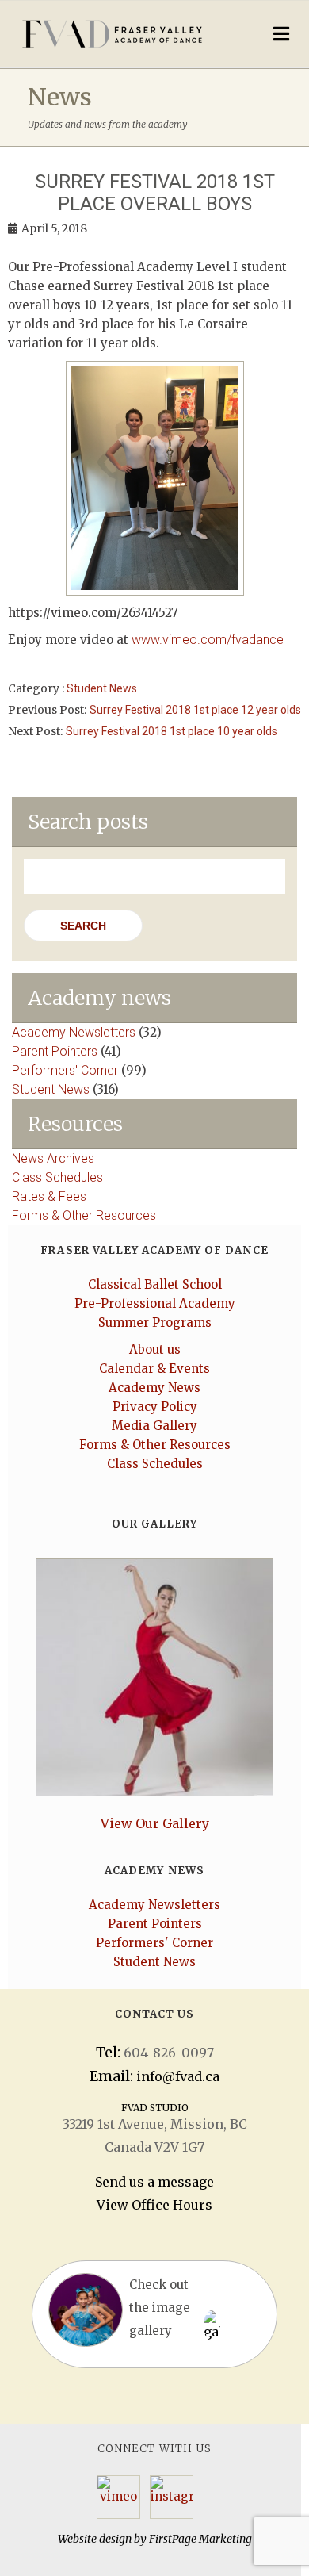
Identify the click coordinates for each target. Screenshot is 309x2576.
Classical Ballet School (155, 1284)
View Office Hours (154, 2205)
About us (155, 1349)
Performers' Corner (65, 1070)
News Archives (53, 1158)
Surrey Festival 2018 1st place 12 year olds (195, 710)
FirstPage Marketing (200, 2539)
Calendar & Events (154, 1368)
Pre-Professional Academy (155, 1303)
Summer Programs (155, 1322)
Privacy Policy (155, 1407)
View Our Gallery (155, 1823)
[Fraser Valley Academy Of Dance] (120, 34)
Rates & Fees (49, 1196)
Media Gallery (154, 1426)
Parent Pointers (55, 1051)
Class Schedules (57, 1177)
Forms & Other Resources (84, 1215)
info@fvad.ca (178, 2076)
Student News (102, 688)
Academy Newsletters (74, 1032)
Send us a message (154, 2182)
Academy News (154, 1388)
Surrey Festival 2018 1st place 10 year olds (172, 731)
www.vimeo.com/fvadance (208, 640)
